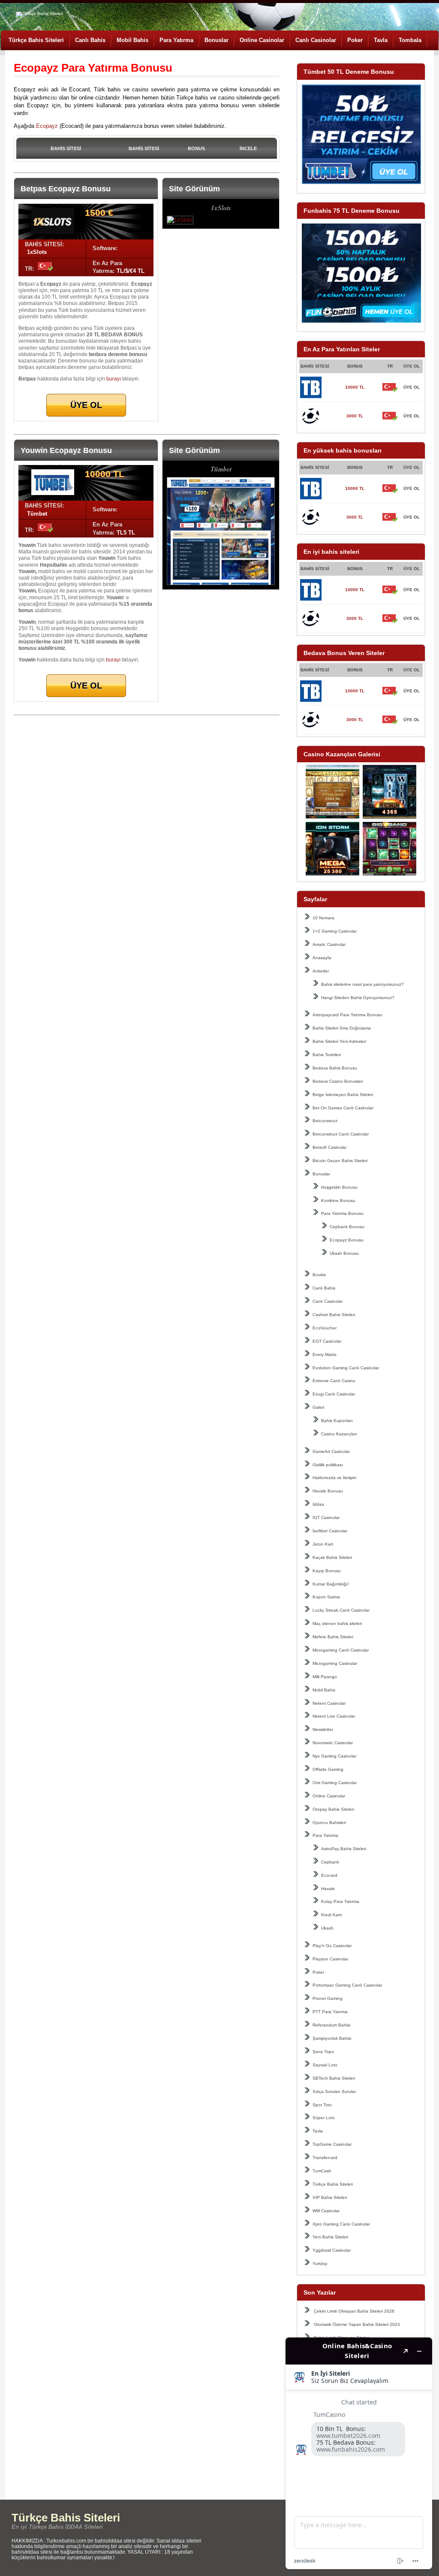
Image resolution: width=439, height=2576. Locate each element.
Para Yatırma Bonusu (342, 1213)
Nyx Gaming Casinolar (334, 1756)
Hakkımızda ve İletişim (334, 1478)
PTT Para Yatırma (330, 2012)
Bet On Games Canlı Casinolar (343, 1108)
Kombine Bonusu (338, 1200)
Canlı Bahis (90, 40)
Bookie (319, 1275)
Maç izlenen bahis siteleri (337, 1623)
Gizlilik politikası (328, 1465)
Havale (328, 1889)
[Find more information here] (359, 2453)
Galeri (318, 1407)
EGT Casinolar (327, 1341)
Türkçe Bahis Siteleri (36, 40)
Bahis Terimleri (327, 1055)
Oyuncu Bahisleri (329, 1823)
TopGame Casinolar (332, 2144)
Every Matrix (325, 1354)
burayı (114, 379)
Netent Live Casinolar (334, 1716)
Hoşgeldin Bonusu (339, 1187)
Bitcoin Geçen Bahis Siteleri (340, 1161)
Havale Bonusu (328, 1491)
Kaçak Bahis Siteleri (332, 1557)
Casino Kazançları (339, 1434)
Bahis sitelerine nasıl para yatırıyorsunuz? (362, 984)
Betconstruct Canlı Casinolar (341, 1134)
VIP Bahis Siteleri (330, 2197)
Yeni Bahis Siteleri (330, 2237)
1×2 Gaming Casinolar (335, 931)
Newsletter (323, 1729)
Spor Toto (322, 2105)
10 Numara (323, 918)
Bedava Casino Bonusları (338, 1081)
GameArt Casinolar (331, 1451)
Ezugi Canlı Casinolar (334, 1394)
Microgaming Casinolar (335, 1663)
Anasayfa (322, 958)
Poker (355, 40)
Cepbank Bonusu (347, 1227)
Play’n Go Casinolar (332, 1946)
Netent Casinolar (329, 1703)
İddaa (318, 1504)
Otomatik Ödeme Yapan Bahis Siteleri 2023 (357, 2324)
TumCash (322, 2171)
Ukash (327, 1928)
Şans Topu (323, 2052)
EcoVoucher (325, 1328)
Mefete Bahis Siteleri (333, 1637)
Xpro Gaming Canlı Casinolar (341, 2224)
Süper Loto (324, 2118)
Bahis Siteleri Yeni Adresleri (339, 1041)
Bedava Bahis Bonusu (335, 1068)
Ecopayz (47, 126)
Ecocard (329, 1875)
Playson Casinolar (330, 1959)
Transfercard (325, 2158)
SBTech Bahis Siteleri (334, 2078)
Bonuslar (216, 40)
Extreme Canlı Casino (334, 1381)
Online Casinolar (262, 40)
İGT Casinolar (326, 1518)
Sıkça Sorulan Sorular (334, 2091)
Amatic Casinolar (329, 944)
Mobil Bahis (132, 40)
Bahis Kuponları (337, 1421)
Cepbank (330, 1862)
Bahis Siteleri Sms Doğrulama (342, 1028)
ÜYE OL (412, 387)
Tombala (410, 40)
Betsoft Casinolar (329, 1147)
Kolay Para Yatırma (340, 1901)
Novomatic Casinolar (333, 1743)
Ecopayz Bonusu (347, 1240)
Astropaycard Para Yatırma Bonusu (347, 1015)
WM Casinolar (326, 2211)
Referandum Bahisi (331, 2025)
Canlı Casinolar (316, 40)
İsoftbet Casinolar (330, 1531)
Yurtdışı (320, 2263)
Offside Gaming (328, 1769)
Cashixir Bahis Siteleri (334, 1315)
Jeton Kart (323, 1544)
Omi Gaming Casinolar (335, 1783)
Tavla (381, 40)
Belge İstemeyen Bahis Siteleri (343, 1095)
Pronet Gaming (328, 1998)
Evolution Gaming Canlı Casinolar (346, 1368)
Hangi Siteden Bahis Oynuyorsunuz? (358, 998)
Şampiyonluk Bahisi (332, 2038)
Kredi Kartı (332, 1915)
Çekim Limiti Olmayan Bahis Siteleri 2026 (354, 2311)
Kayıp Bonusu (327, 1571)
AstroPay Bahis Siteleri (344, 1849)
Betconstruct (325, 1121)
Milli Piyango (325, 1677)
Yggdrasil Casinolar (332, 2250)
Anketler (321, 971)
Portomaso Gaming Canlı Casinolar (347, 1985)
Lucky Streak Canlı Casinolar (341, 1610)
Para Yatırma (176, 40)
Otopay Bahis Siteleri (333, 1809)
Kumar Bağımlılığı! (331, 1584)
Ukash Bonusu (344, 1253)
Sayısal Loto (325, 2065)
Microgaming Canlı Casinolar (341, 1650)
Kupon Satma (326, 1597)
